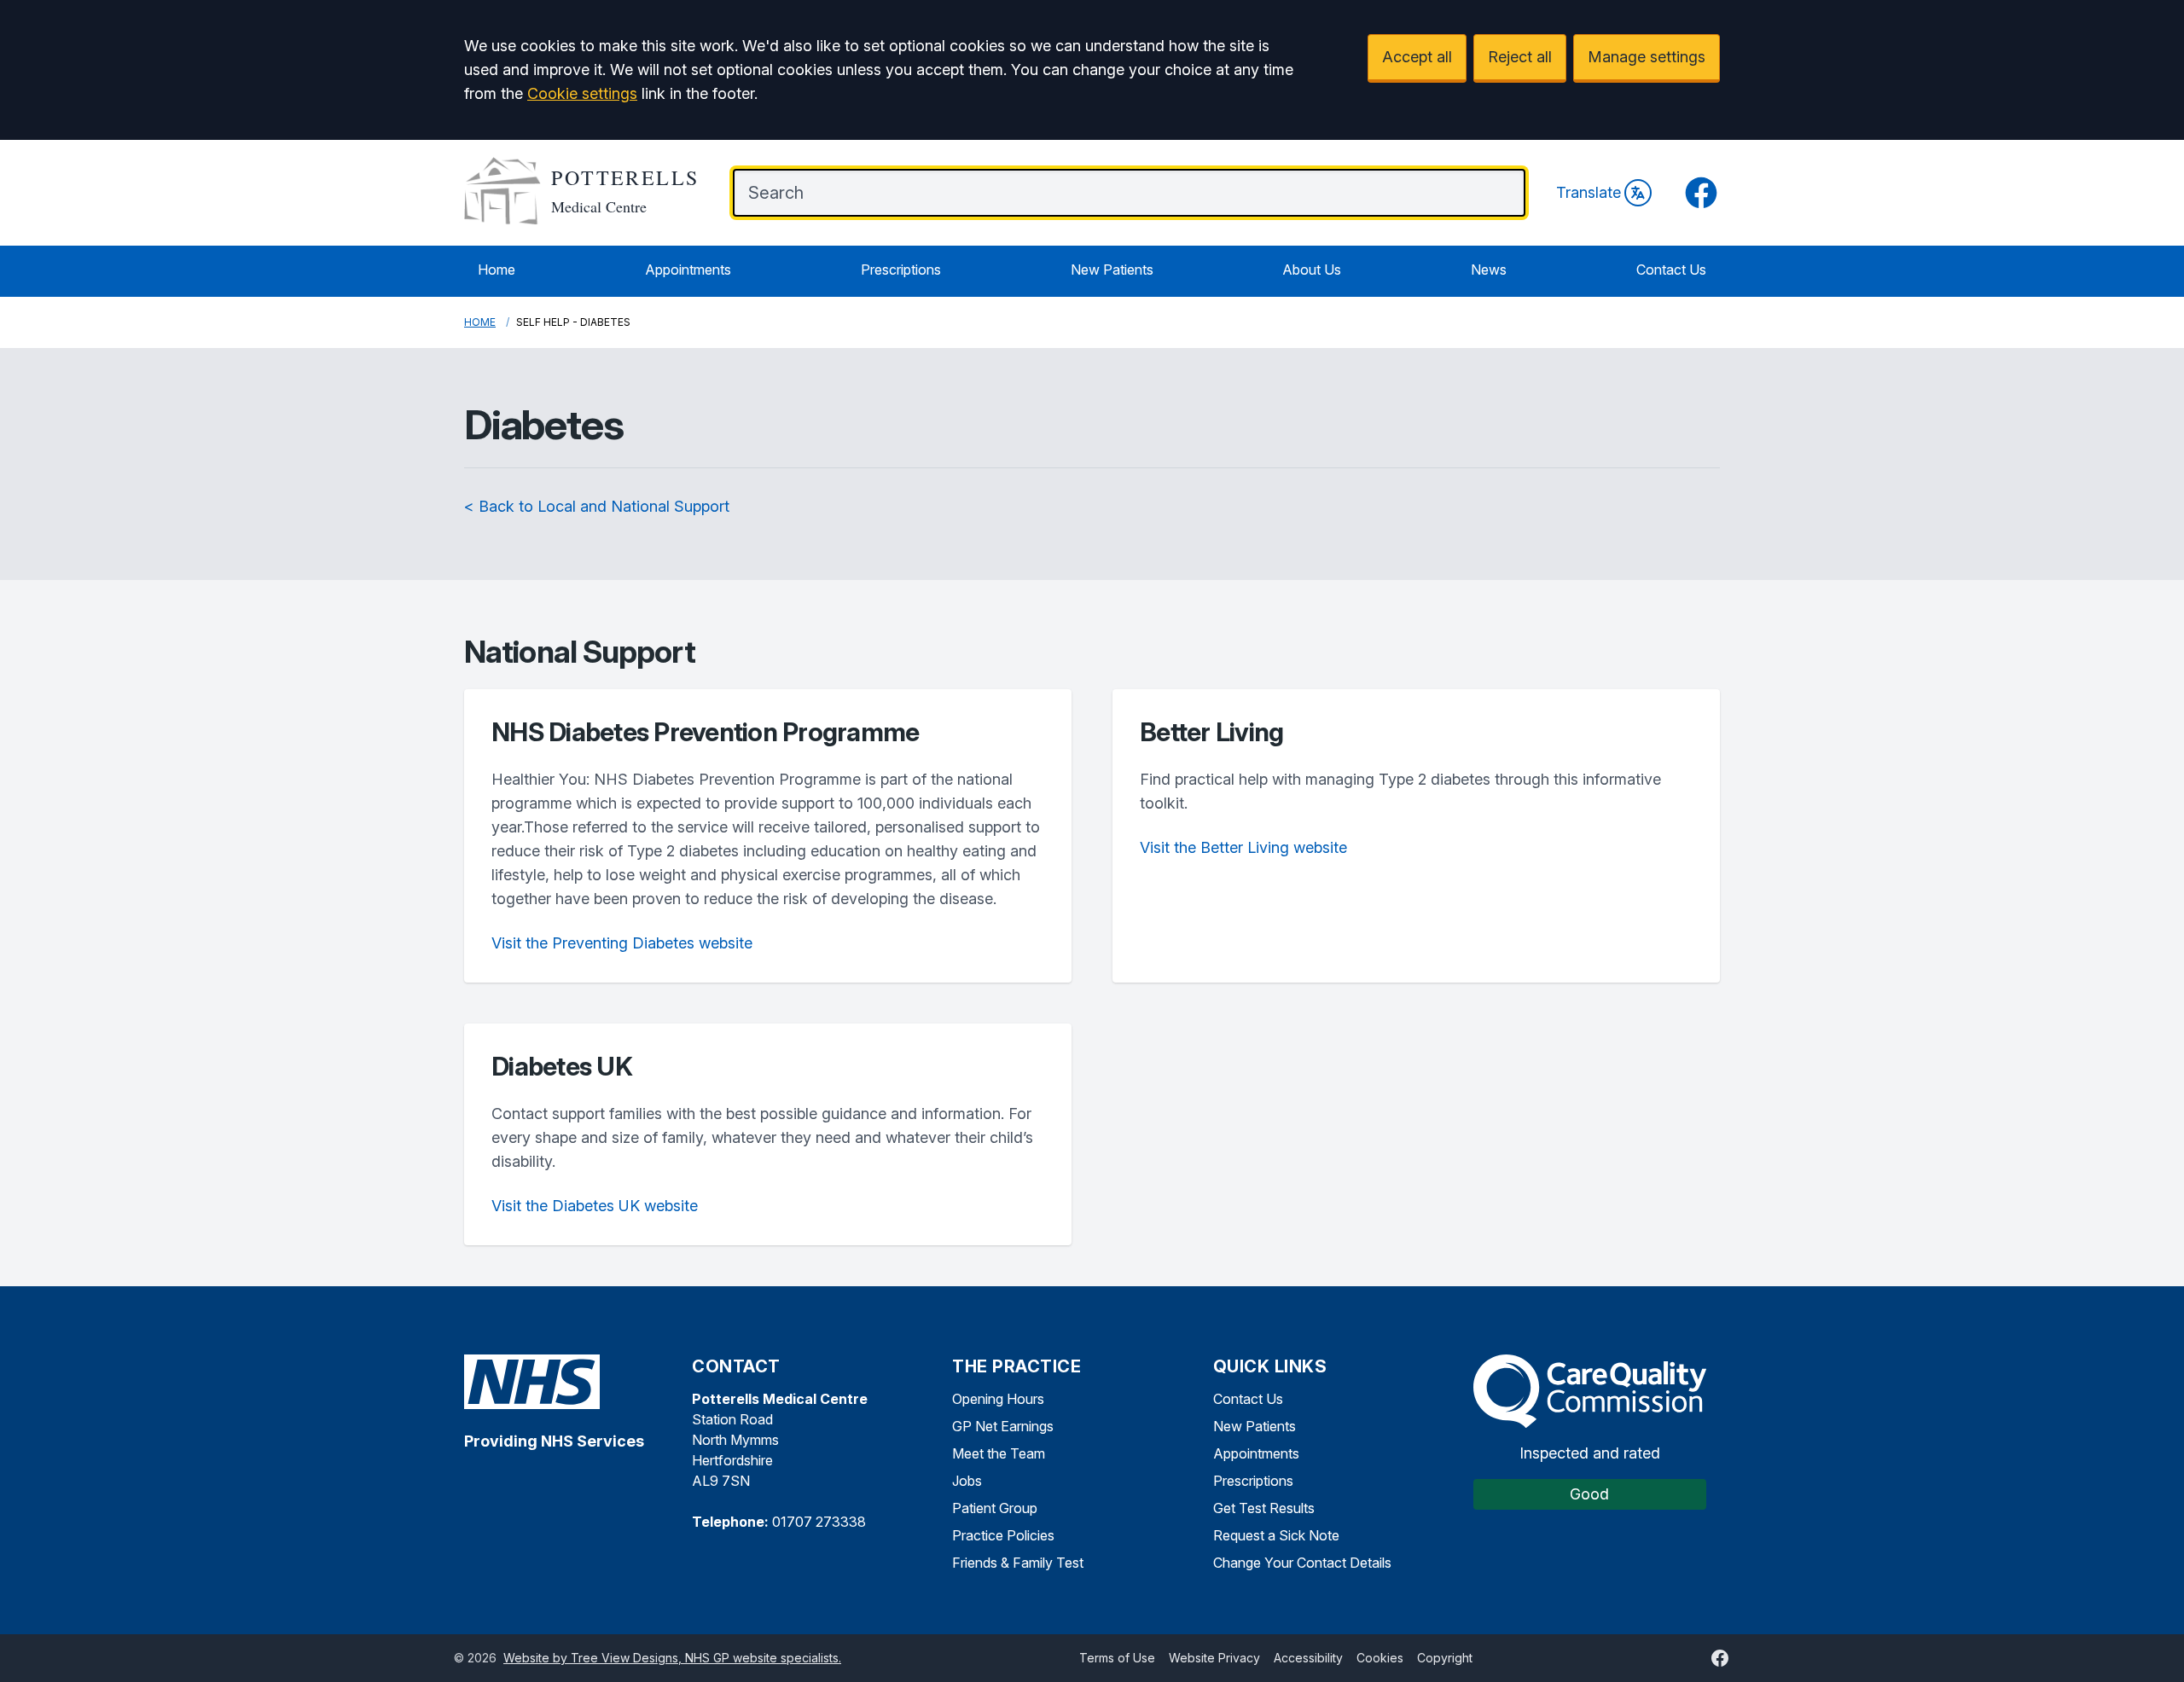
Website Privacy (1214, 1658)
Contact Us (1671, 270)
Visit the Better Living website (1243, 847)
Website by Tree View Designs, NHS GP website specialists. (672, 1658)
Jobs (967, 1481)
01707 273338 (819, 1522)
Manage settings (1647, 57)
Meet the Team (999, 1453)
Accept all (1417, 57)
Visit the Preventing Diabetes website (622, 943)
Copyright (1445, 1658)
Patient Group (995, 1508)
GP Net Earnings (1003, 1426)
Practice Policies (1003, 1535)
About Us (1312, 270)
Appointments (688, 270)
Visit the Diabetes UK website (595, 1206)
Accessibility (1308, 1658)
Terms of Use (1117, 1658)
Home (497, 270)
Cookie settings (582, 93)
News (1489, 270)
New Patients (1112, 270)
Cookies (1380, 1658)
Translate (1589, 192)
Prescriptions (901, 270)
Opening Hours (998, 1399)
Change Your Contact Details (1302, 1563)
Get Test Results (1264, 1508)
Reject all (1520, 57)
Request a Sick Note (1276, 1535)
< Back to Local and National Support (597, 506)
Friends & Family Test (1018, 1563)
